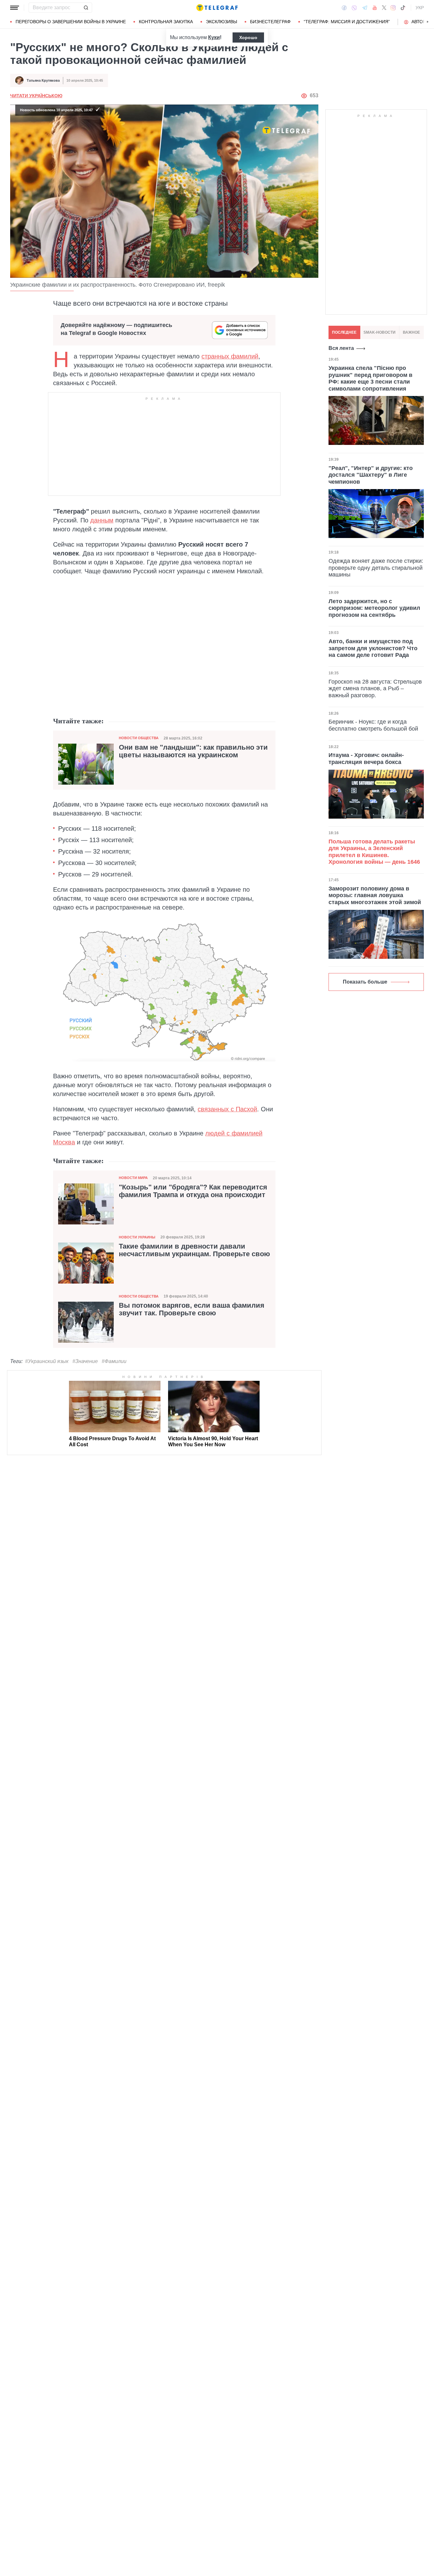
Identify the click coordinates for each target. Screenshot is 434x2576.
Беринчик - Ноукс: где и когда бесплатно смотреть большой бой (373, 725)
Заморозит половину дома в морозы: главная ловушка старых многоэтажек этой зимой (375, 895)
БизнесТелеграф (270, 22)
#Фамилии (114, 1361)
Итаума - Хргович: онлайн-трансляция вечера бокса (366, 759)
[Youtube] (375, 8)
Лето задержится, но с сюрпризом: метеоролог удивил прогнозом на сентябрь (374, 608)
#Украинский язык (47, 1361)
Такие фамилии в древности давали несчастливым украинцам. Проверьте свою (194, 1250)
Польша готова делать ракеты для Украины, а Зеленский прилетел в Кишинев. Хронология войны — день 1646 (374, 852)
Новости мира (133, 1178)
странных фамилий (230, 356)
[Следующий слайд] (428, 22)
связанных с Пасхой (227, 1109)
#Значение (85, 1361)
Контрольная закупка (166, 22)
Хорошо (248, 37)
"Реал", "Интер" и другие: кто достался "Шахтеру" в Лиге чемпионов (371, 475)
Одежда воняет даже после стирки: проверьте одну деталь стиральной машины (376, 568)
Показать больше (365, 982)
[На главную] (217, 8)
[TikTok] (403, 8)
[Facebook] (344, 8)
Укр (420, 8)
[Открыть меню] (15, 8)
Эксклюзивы (221, 22)
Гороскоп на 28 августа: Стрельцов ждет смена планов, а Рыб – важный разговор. (375, 688)
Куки (214, 37)
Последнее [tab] (344, 332)
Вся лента (341, 348)
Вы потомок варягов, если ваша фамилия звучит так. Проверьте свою (192, 1309)
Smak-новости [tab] (380, 332)
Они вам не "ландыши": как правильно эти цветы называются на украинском (193, 751)
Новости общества (139, 738)
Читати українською (36, 96)
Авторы (420, 22)
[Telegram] (365, 8)
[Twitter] (384, 8)
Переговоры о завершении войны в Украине (71, 22)
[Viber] (354, 8)
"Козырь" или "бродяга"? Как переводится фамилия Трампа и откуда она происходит (193, 1191)
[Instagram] (393, 8)
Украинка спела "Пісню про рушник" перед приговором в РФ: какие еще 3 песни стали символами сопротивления (370, 378)
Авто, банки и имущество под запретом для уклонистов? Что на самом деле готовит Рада (373, 648)
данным (102, 520)
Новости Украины (137, 1237)
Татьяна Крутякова (43, 80)
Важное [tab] (411, 332)
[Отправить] (86, 8)
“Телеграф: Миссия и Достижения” (347, 22)
